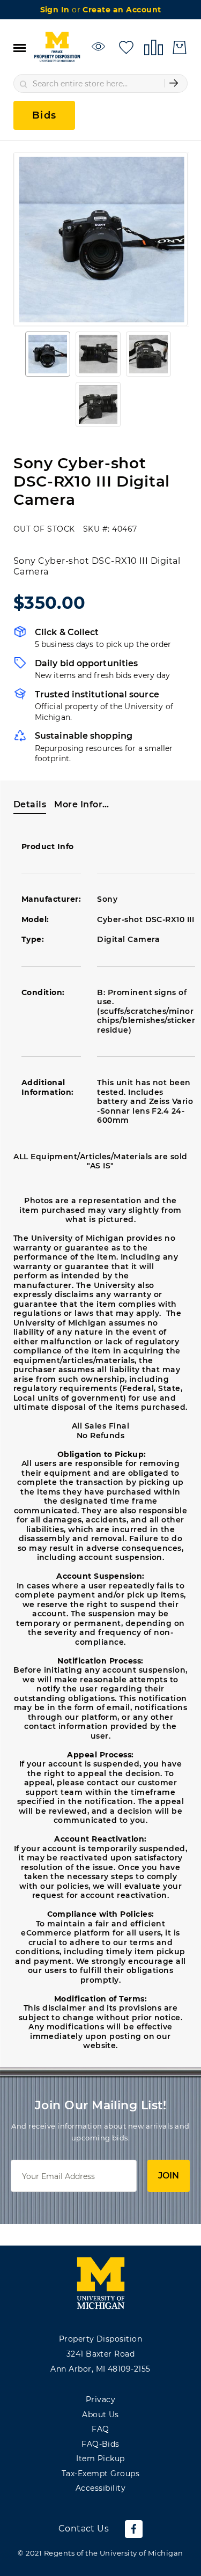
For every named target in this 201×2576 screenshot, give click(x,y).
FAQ (100, 2429)
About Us (100, 2415)
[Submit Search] (174, 83)
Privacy (100, 2400)
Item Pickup (100, 2459)
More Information (83, 804)
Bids (44, 115)
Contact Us (84, 2529)
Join (169, 2176)
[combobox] (100, 83)
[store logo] (57, 47)
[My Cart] (180, 47)
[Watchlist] (100, 46)
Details (30, 804)
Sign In (56, 10)
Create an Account (122, 10)
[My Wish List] (126, 46)
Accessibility (100, 2488)
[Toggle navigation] (20, 47)
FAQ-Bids (100, 2444)
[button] (48, 354)
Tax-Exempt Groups (100, 2474)
